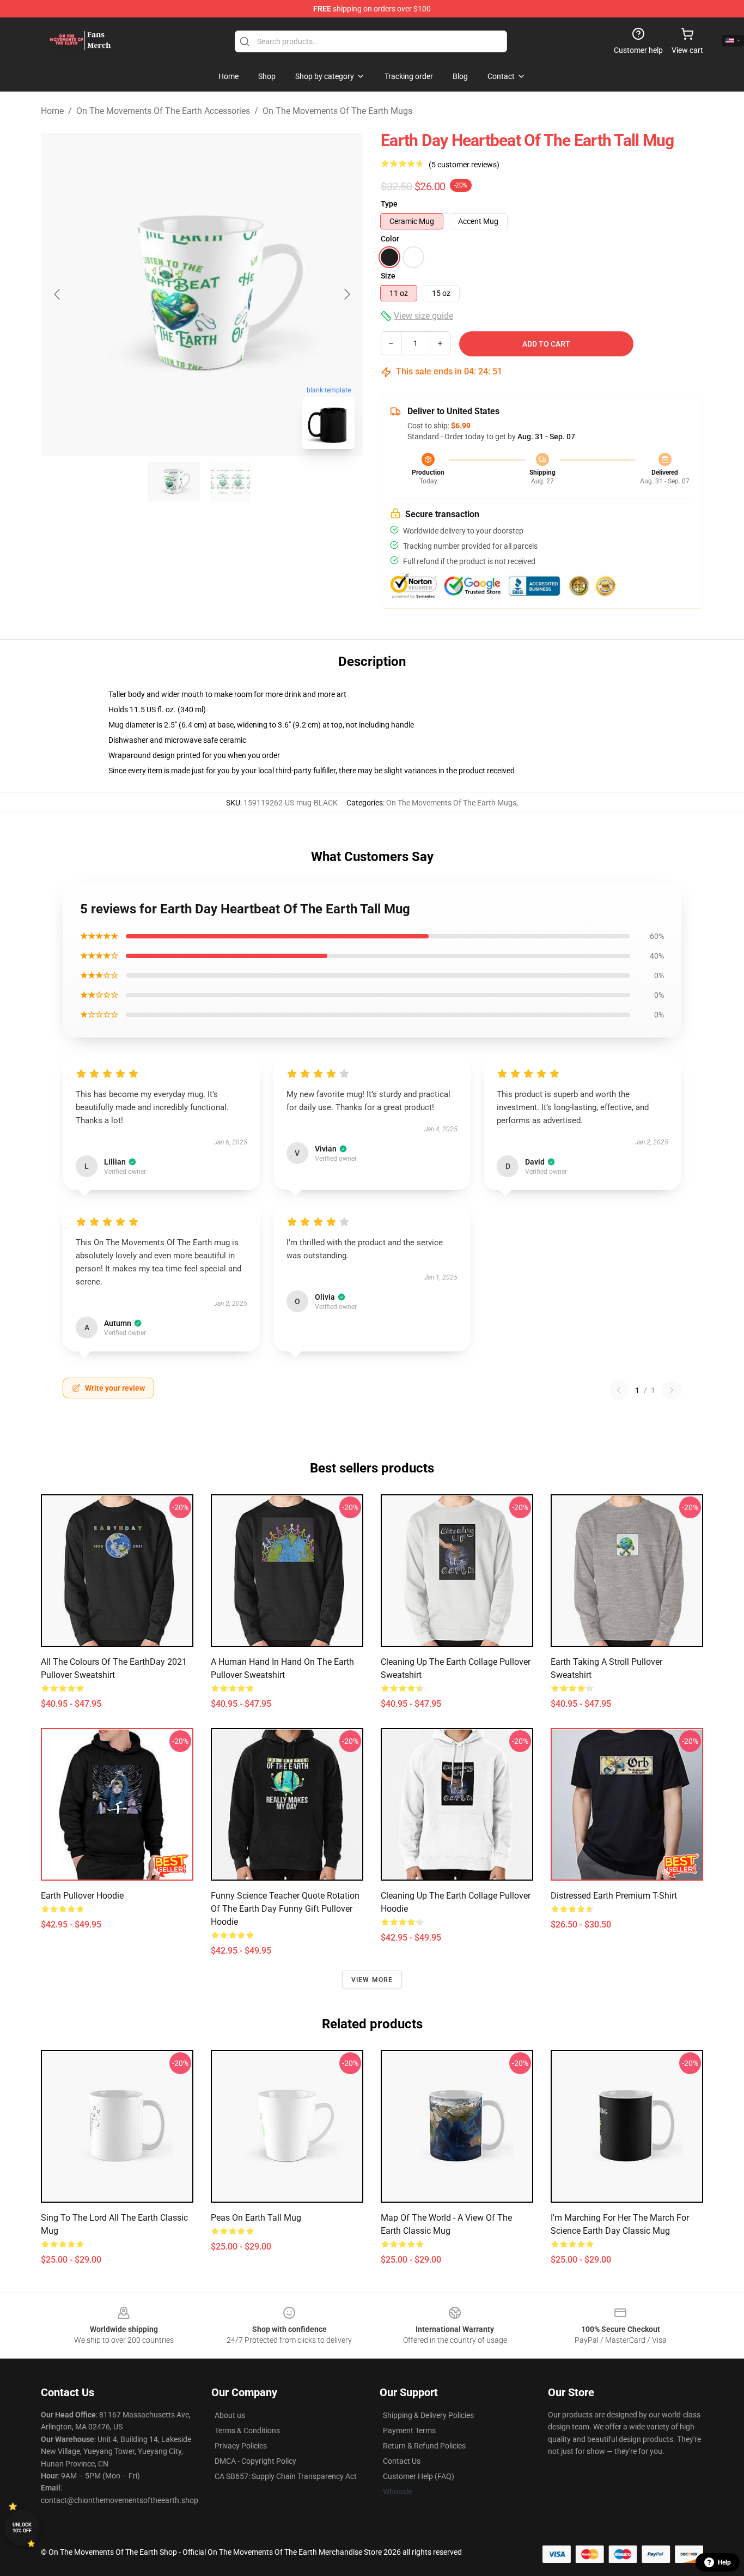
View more (372, 1980)
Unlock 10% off (22, 2528)
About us (230, 2415)
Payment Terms (409, 2430)
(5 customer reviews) (464, 165)
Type (389, 204)
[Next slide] (346, 294)
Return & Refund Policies (424, 2446)
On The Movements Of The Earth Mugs (337, 111)
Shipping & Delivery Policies (428, 2415)
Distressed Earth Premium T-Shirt (614, 1896)
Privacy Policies (241, 2446)
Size (388, 276)
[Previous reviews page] (619, 1390)
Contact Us (402, 2461)
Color (390, 239)
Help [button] (724, 2562)
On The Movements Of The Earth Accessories (163, 111)
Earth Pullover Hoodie (82, 1896)
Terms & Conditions (247, 2430)
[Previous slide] (58, 294)
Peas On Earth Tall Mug (256, 2218)
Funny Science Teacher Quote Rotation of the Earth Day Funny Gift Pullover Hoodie (285, 1909)
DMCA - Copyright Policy (255, 2461)
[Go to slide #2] (230, 482)
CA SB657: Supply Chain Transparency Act (286, 2476)
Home (52, 111)
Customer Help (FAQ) (419, 2476)
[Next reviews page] (672, 1390)
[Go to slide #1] (174, 482)
